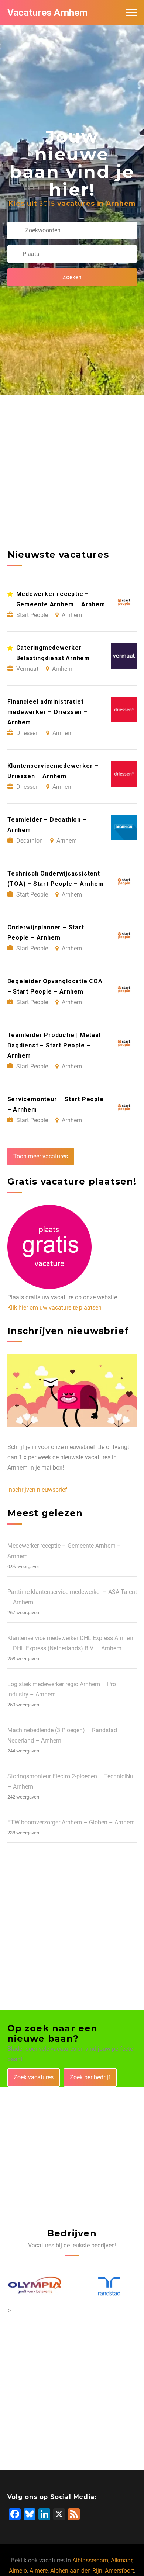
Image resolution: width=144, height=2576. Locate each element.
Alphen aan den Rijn (76, 2571)
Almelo (18, 2571)
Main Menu (131, 13)
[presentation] (8, 2310)
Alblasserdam (90, 2560)
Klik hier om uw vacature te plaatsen (54, 1308)
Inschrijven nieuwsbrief (37, 1490)
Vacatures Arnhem (47, 13)
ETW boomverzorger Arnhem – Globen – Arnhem (71, 1822)
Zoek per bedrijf (90, 2077)
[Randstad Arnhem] (36, 2287)
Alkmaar (121, 2560)
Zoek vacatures (34, 2077)
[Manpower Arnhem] (110, 2286)
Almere (39, 2571)
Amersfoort (119, 2571)
